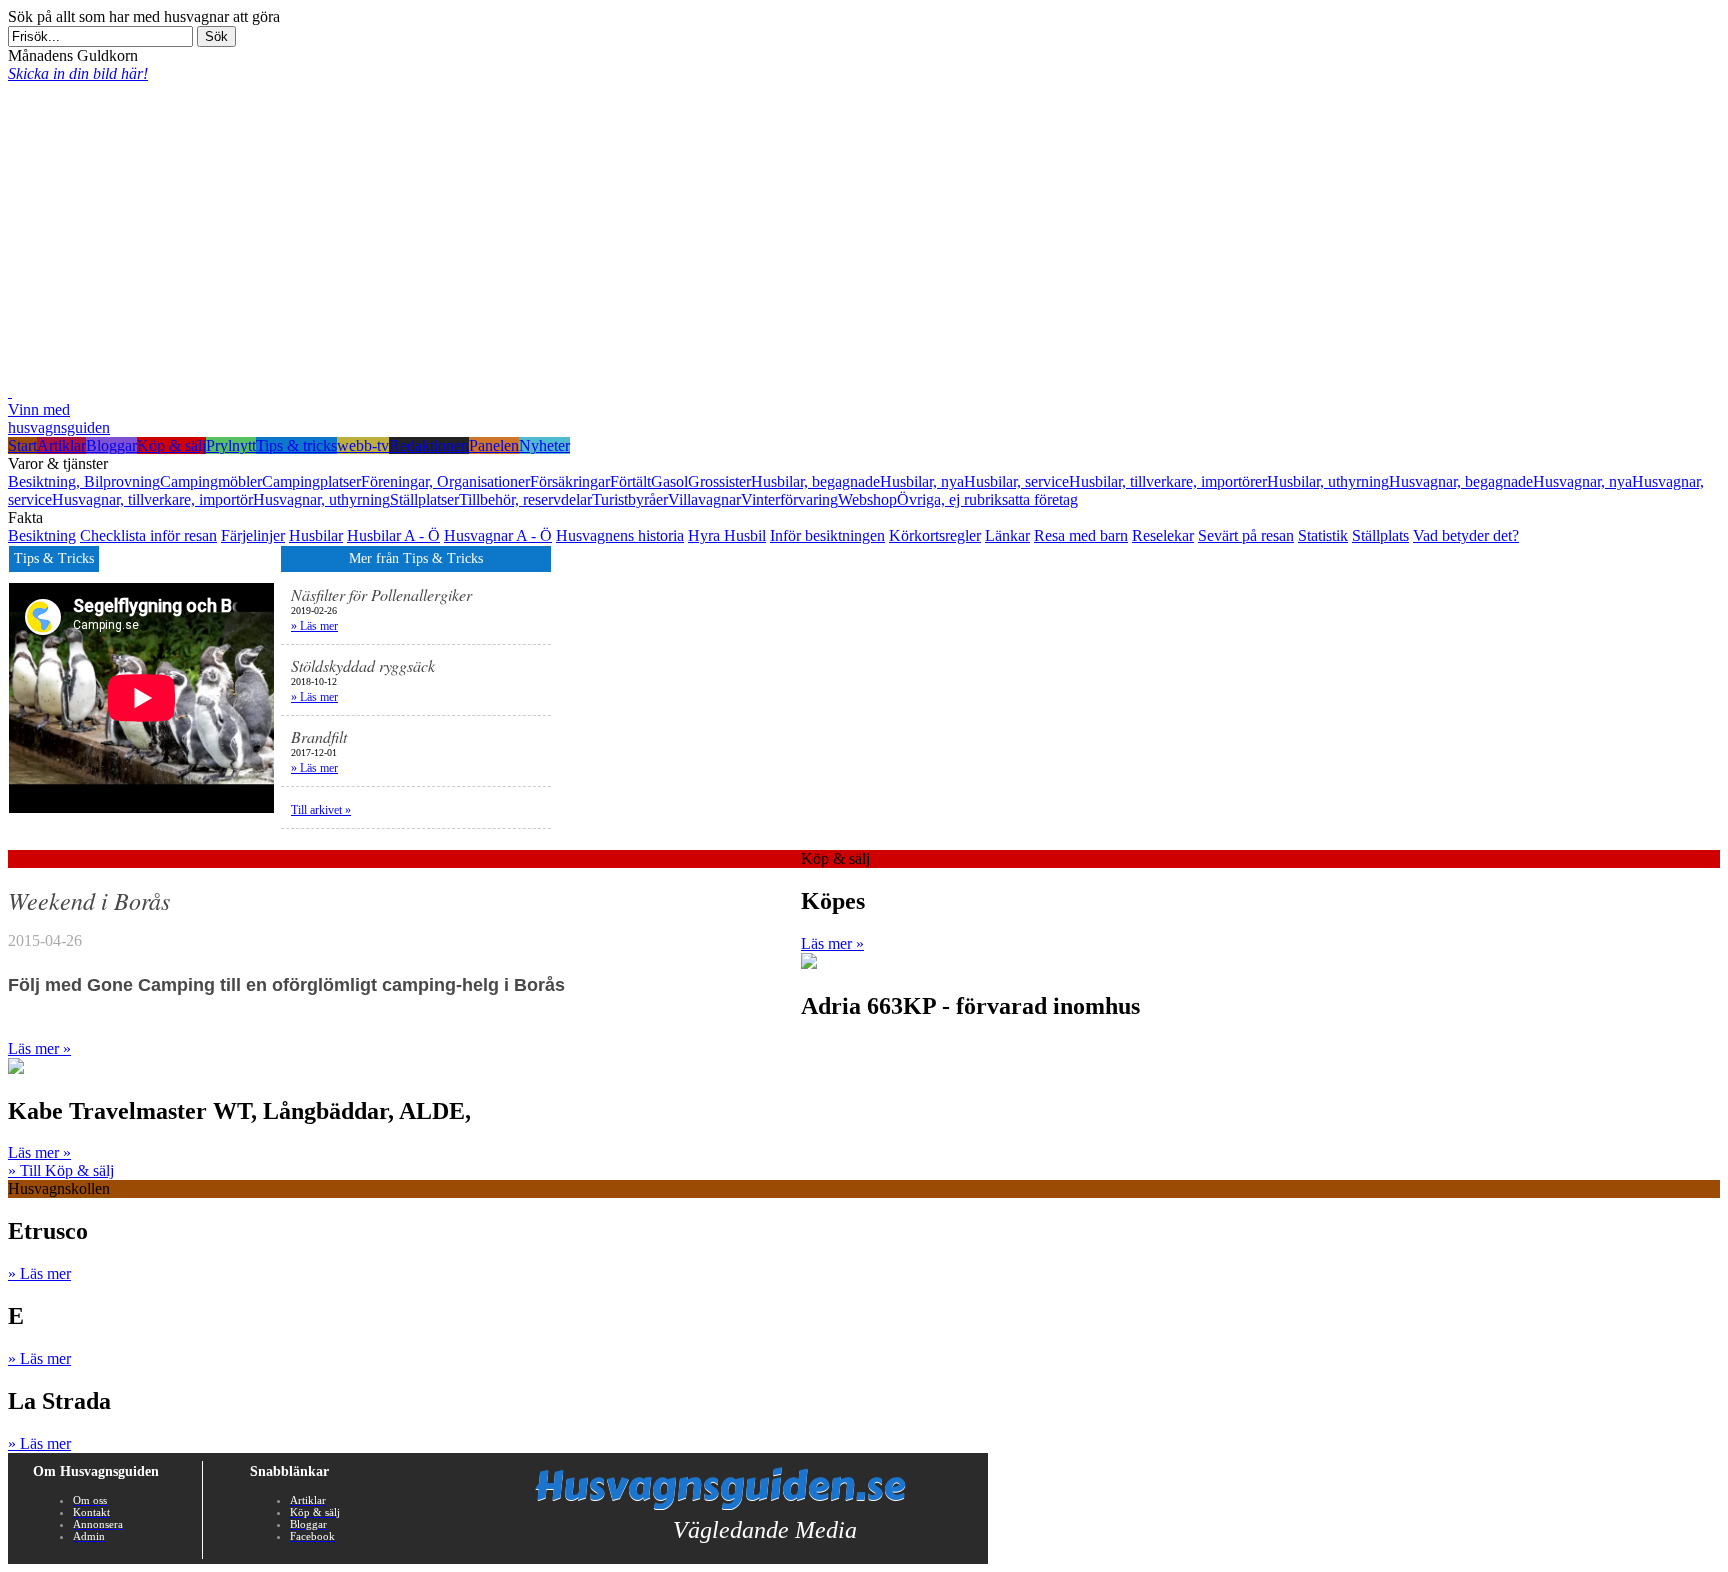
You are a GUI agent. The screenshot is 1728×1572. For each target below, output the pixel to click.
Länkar (1007, 535)
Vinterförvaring (789, 499)
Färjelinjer (253, 535)
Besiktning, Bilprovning (84, 481)
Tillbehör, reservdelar (525, 499)
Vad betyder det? (1466, 535)
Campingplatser (311, 481)
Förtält (630, 481)
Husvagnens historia (620, 535)
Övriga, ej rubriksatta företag (987, 499)
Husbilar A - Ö (393, 535)
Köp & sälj (171, 445)
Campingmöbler (211, 481)
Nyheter (544, 445)
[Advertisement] (864, 233)
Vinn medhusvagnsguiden (59, 418)
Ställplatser (424, 499)
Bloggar (111, 445)
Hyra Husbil (727, 535)
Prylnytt (231, 445)
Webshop (867, 499)
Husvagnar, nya (1582, 481)
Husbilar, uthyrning (1328, 481)
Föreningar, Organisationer (445, 481)
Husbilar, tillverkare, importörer (1168, 481)
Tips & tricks (296, 445)
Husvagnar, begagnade (1461, 481)
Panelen (494, 445)
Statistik (1323, 535)
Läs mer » (832, 943)
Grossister (719, 481)
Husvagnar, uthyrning (321, 499)
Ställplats (1380, 535)
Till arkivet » (321, 810)
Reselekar (1163, 535)
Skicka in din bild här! (78, 73)
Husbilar (316, 535)
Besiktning (42, 535)
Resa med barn (1081, 535)
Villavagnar (704, 499)
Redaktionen (429, 445)
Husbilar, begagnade (815, 481)
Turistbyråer (630, 499)
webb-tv (363, 445)
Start (22, 445)
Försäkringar (570, 481)
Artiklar (61, 445)
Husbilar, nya (922, 481)
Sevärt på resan (1246, 535)
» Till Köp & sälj (61, 1170)
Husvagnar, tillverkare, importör (152, 499)
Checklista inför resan (148, 535)
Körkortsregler (935, 535)
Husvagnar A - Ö (498, 535)
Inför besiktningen (827, 535)
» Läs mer (314, 626)
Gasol (669, 481)
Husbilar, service (1016, 481)
